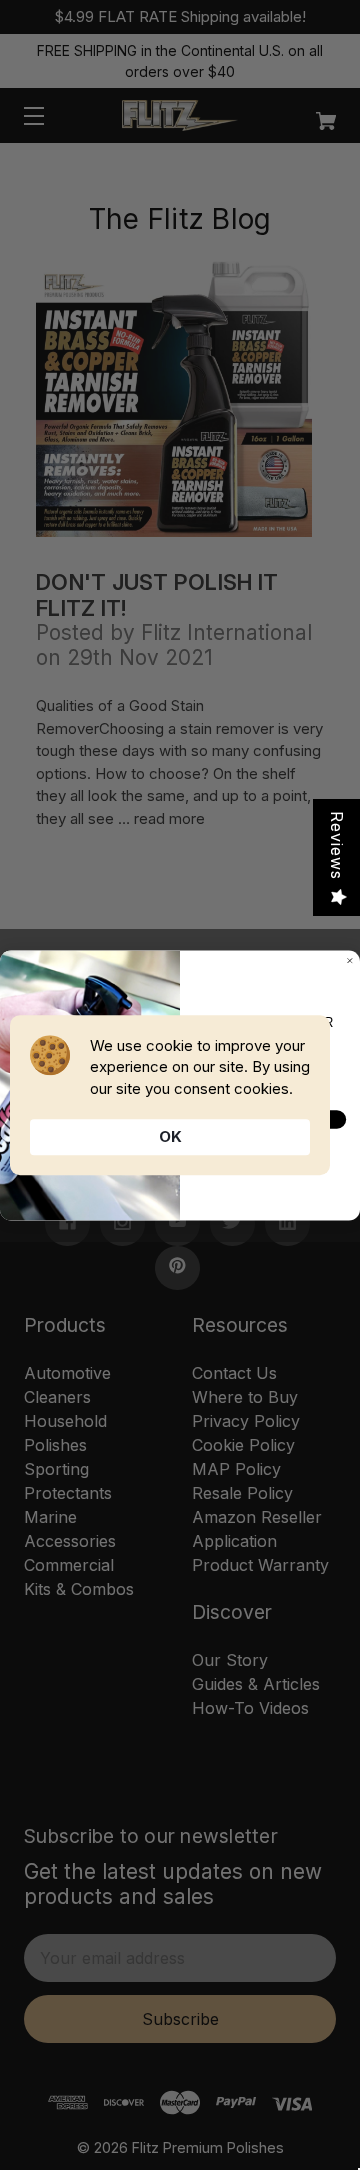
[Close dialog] (349, 960)
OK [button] (170, 1136)
